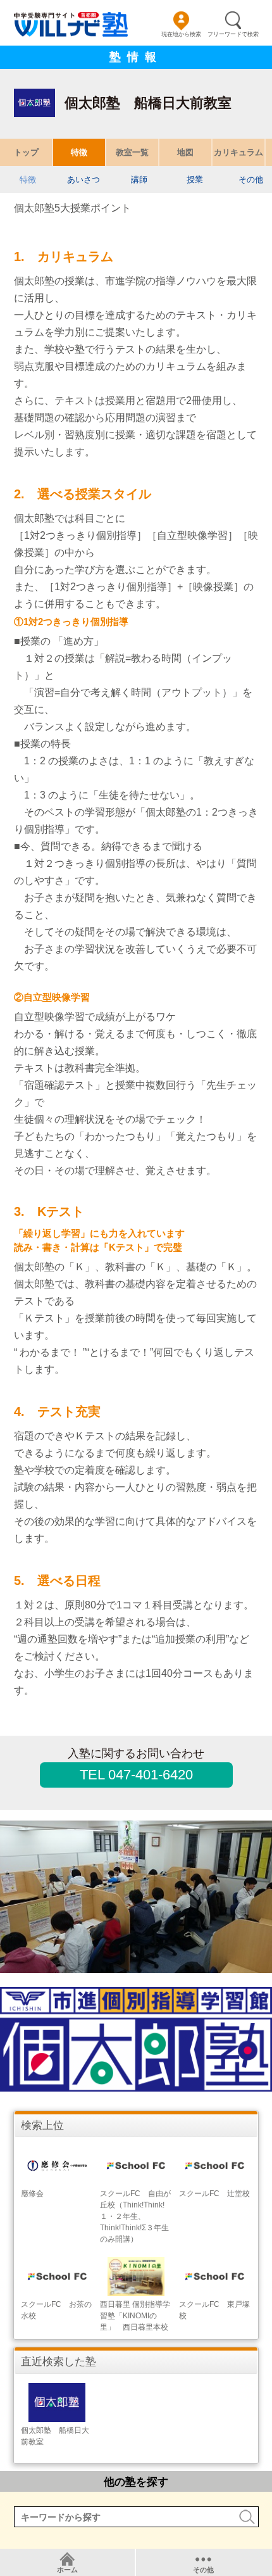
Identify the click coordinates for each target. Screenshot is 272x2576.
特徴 (79, 152)
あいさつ (83, 180)
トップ (26, 152)
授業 (195, 180)
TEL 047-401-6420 (136, 1775)
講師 (139, 180)
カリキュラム (238, 152)
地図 (185, 152)
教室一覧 (132, 152)
